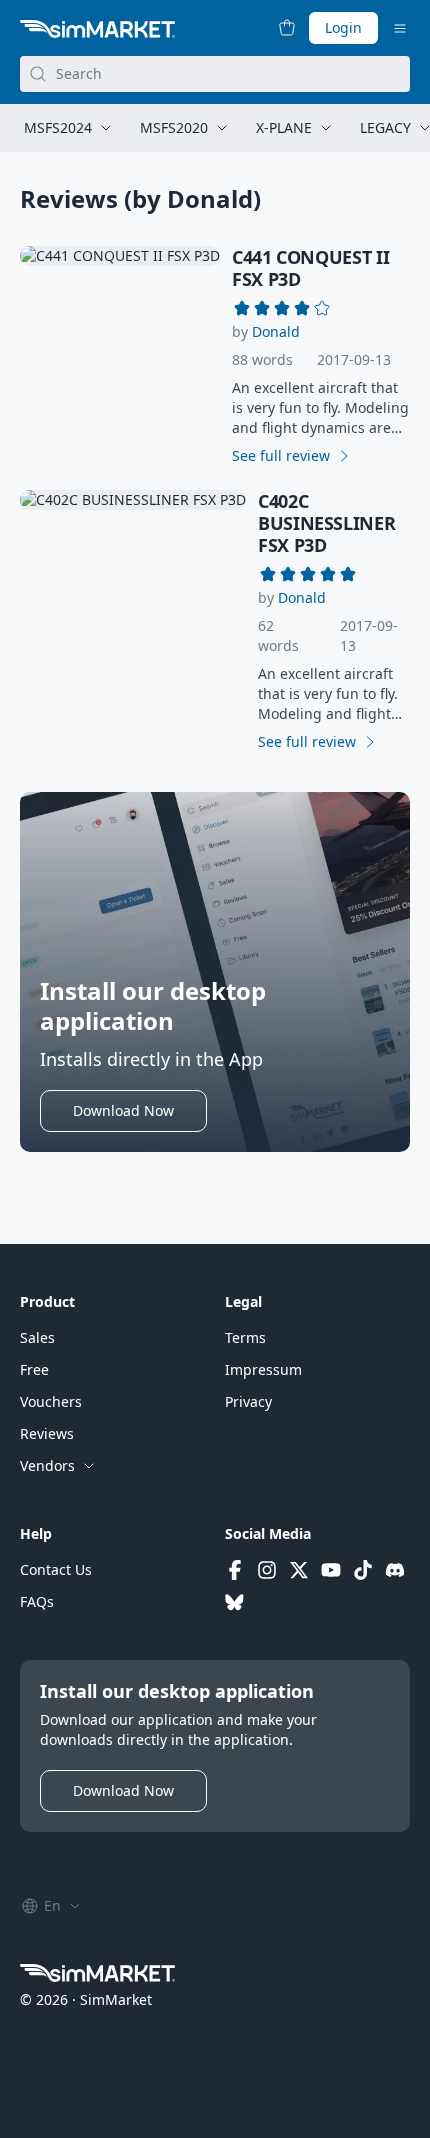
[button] (276, 332)
